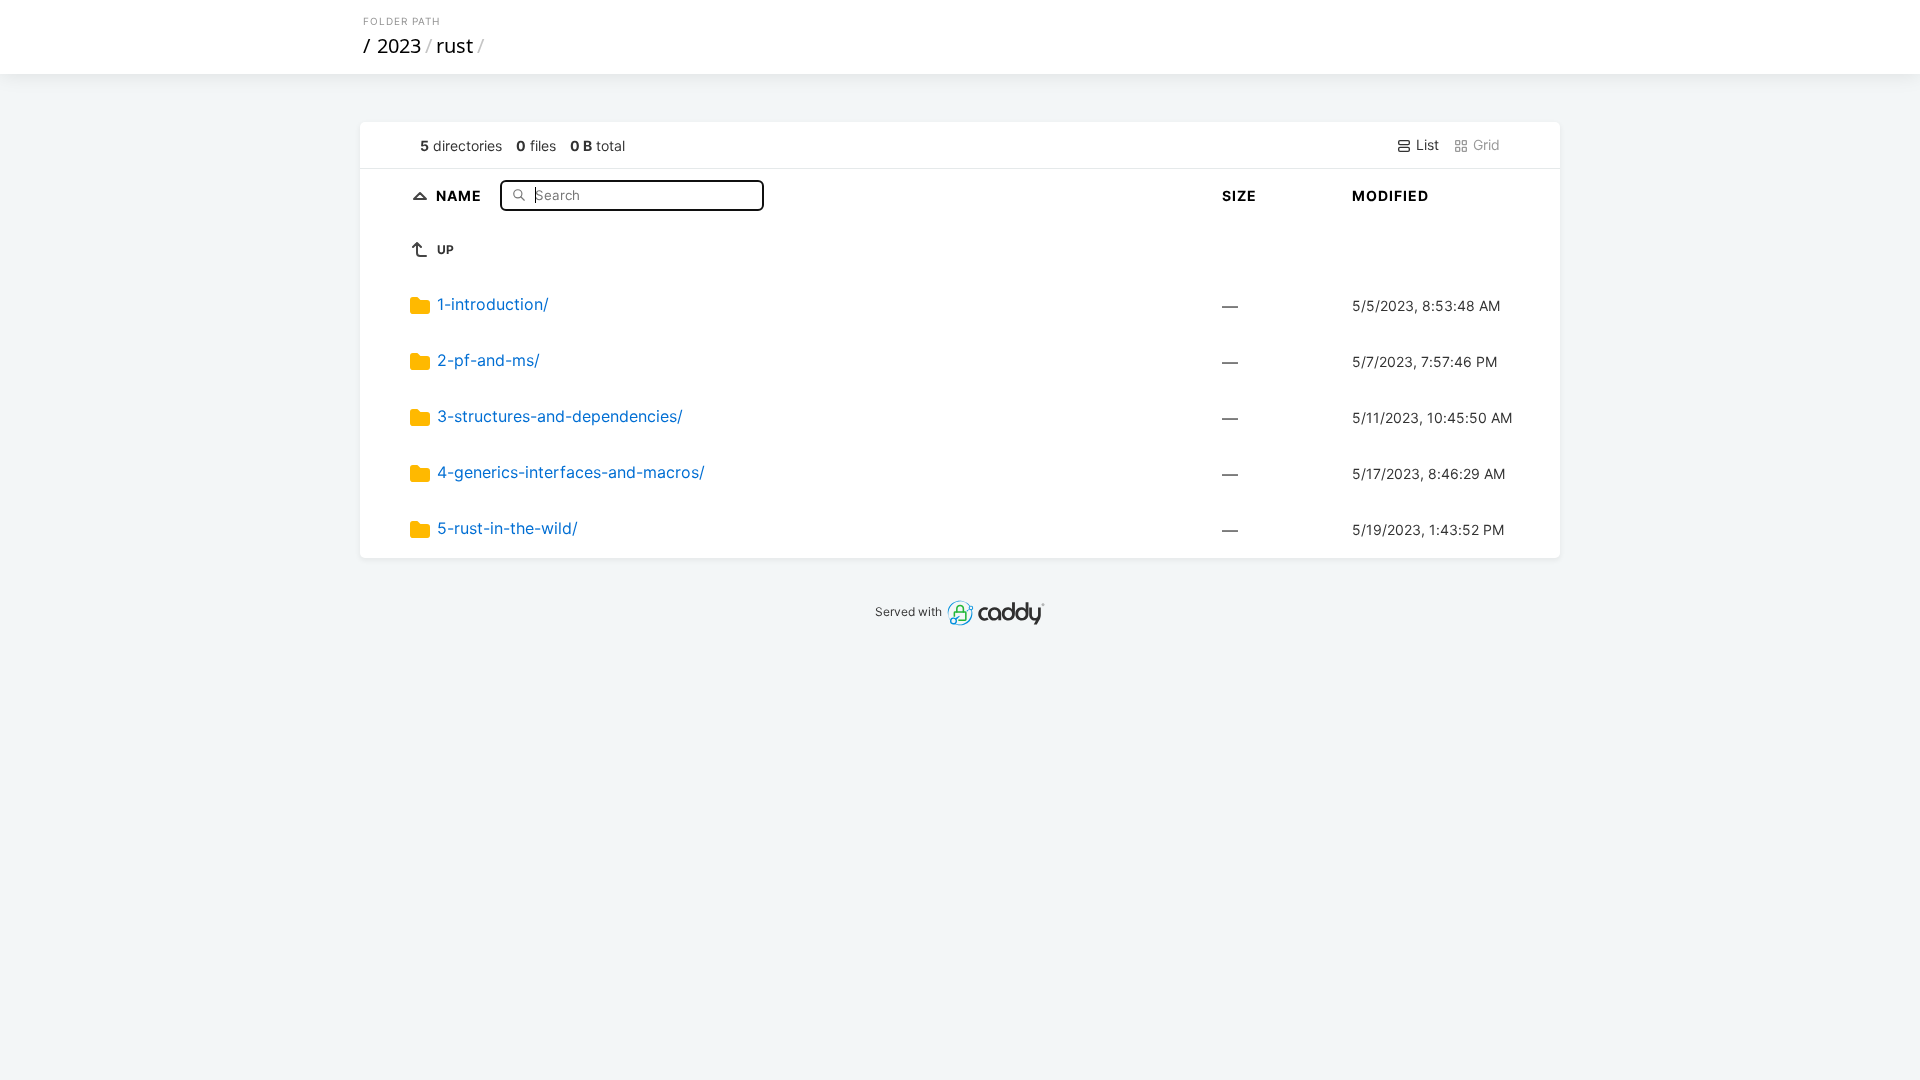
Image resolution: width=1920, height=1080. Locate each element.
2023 (399, 45)
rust (454, 45)
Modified (1390, 195)
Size (1239, 195)
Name (461, 194)
